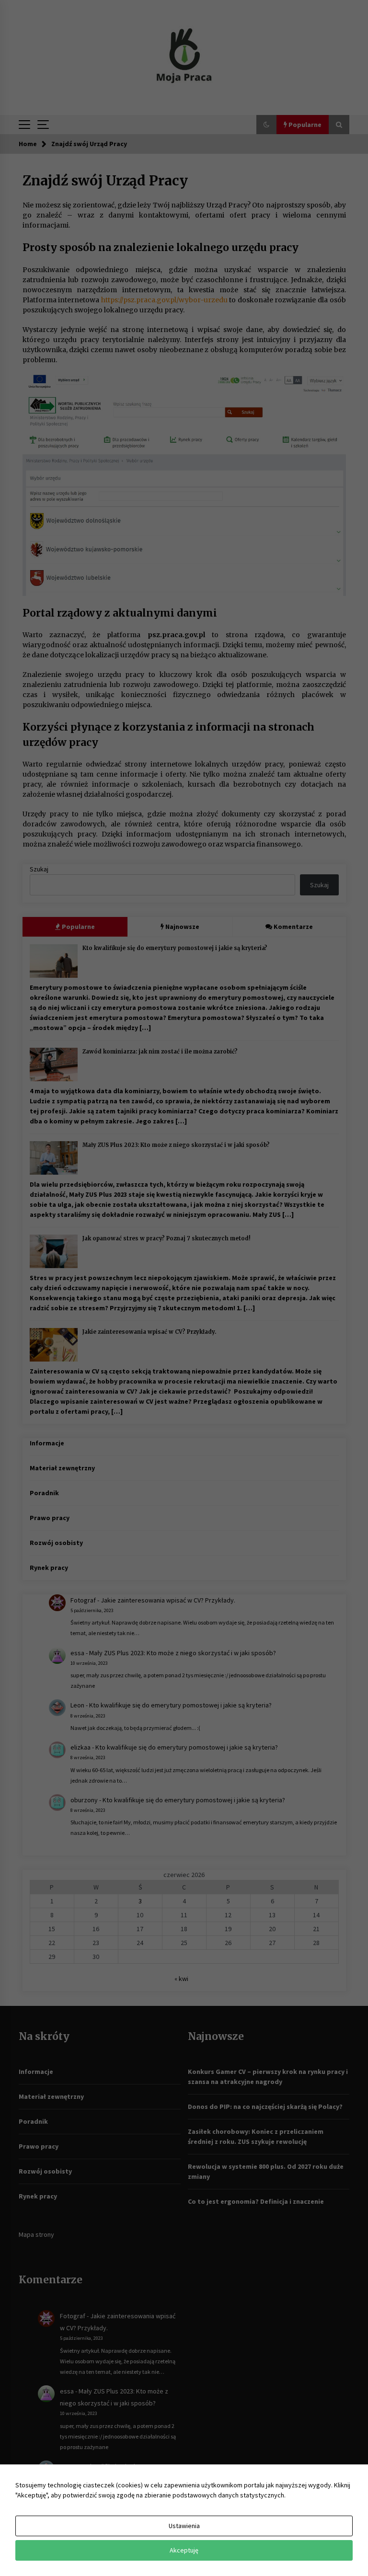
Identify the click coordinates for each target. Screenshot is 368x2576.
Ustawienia (184, 2526)
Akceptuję (184, 2550)
